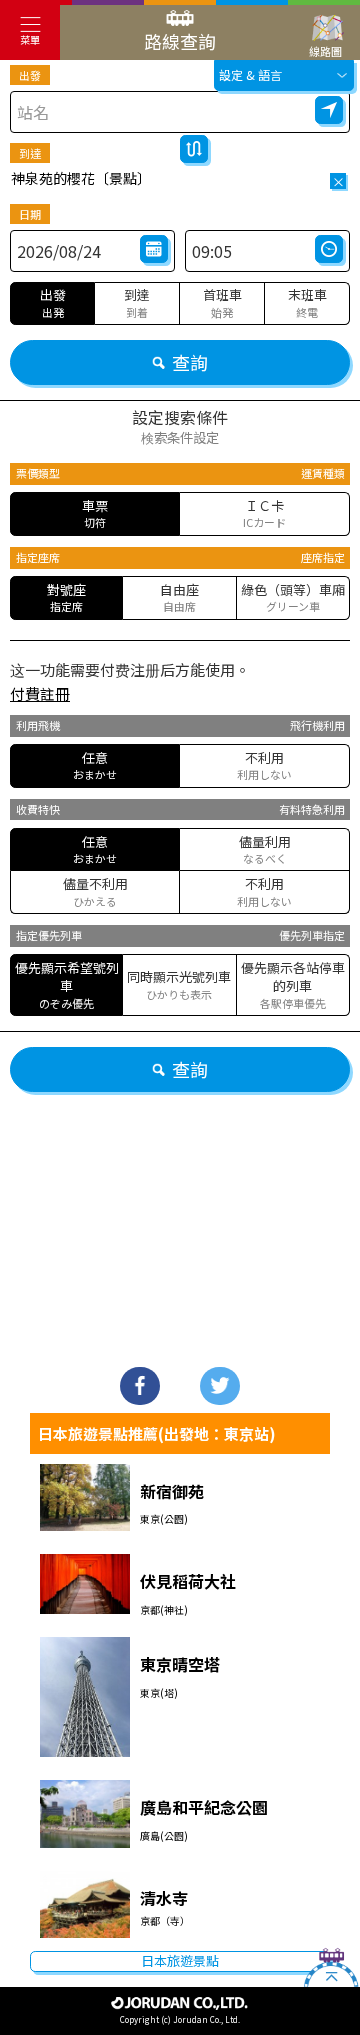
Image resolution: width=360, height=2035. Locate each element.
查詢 (190, 362)
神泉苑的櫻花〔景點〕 (81, 178)
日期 (30, 214)
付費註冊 (40, 693)
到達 (30, 153)
